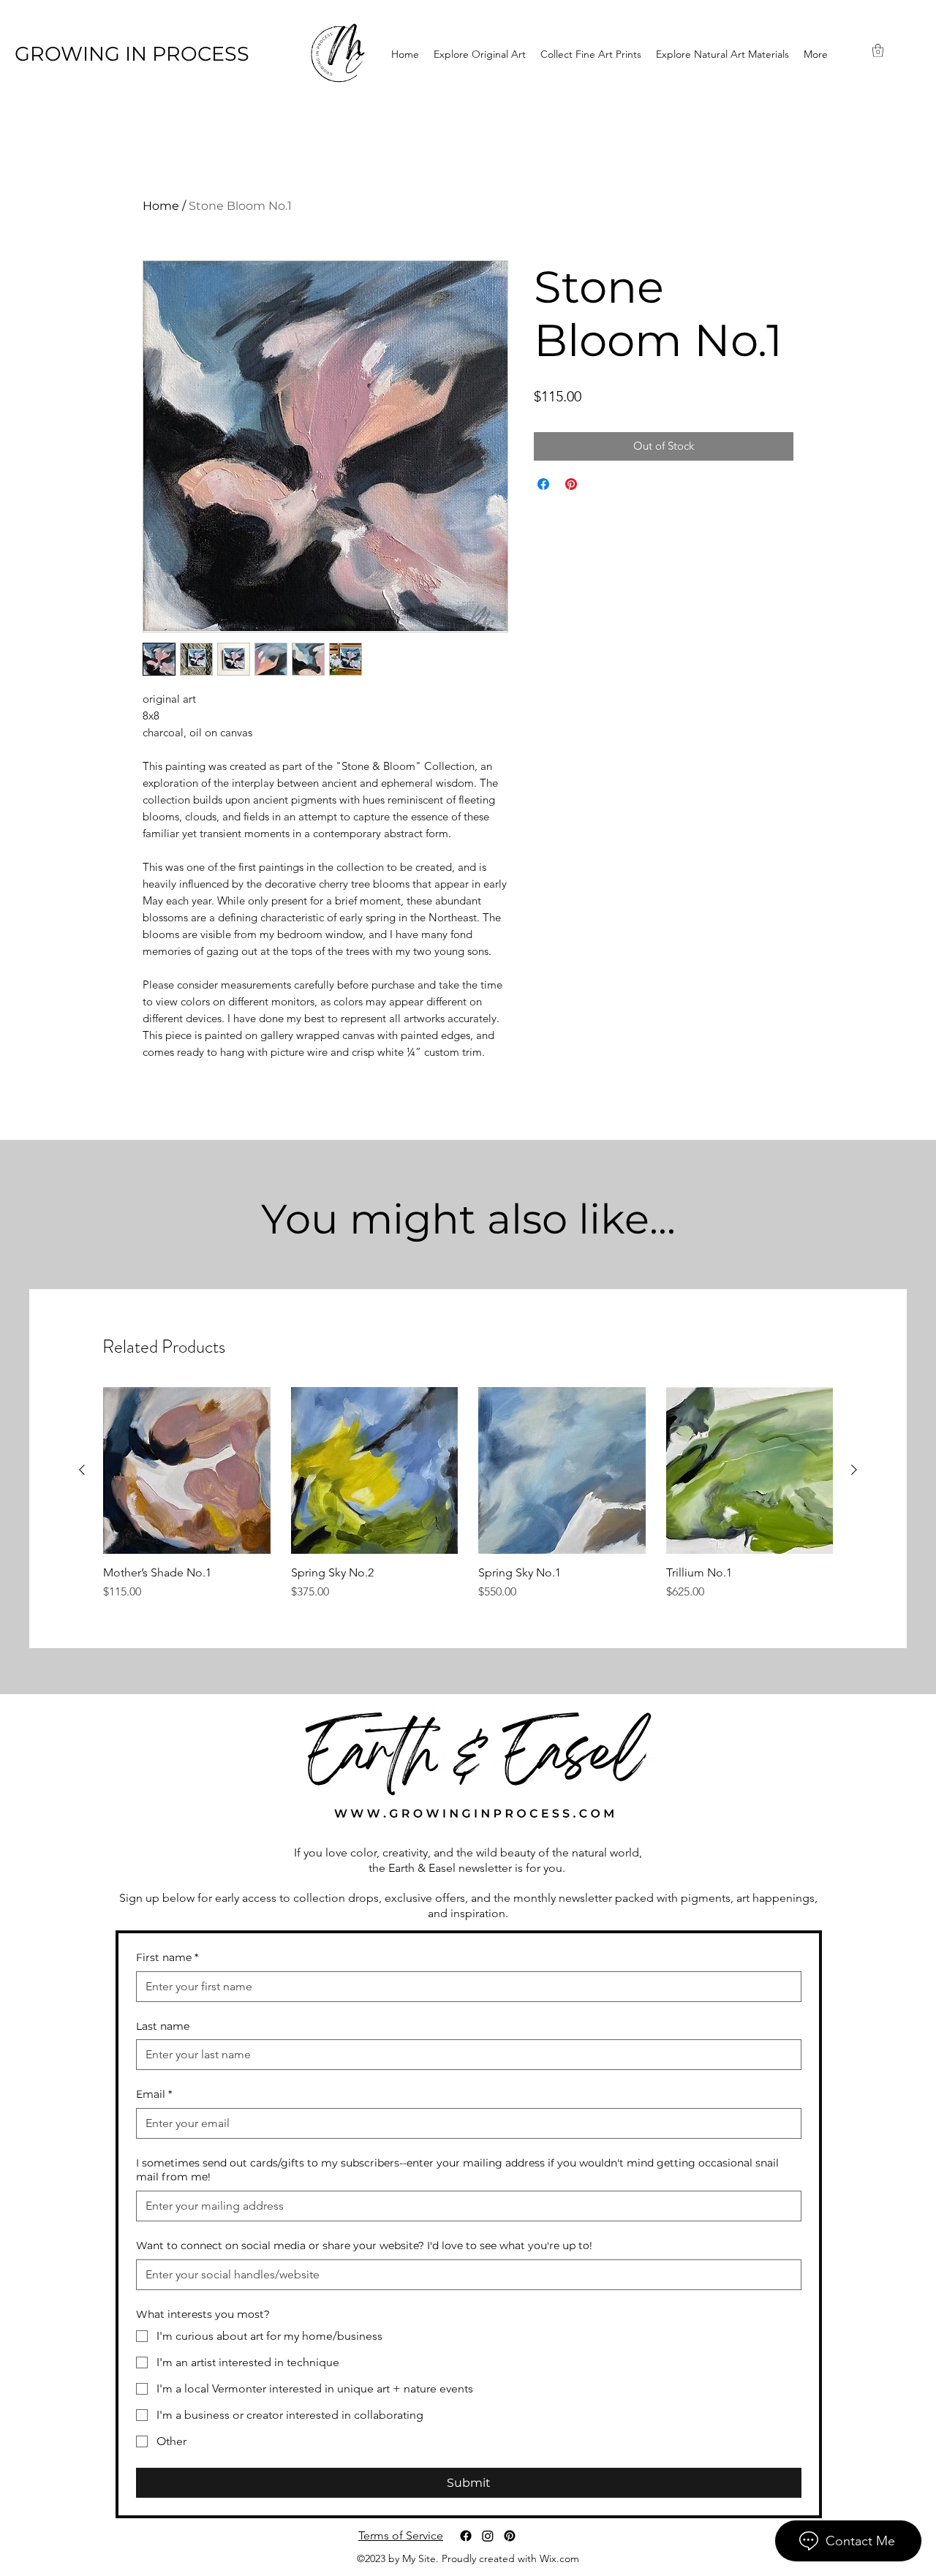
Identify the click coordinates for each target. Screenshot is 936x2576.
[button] (878, 50)
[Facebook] (466, 2536)
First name (167, 1957)
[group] (468, 1494)
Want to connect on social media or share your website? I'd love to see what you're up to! (364, 2245)
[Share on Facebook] (543, 484)
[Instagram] (488, 2536)
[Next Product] (854, 1470)
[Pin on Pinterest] (571, 484)
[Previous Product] (82, 1470)
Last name (163, 2026)
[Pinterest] (510, 2536)
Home (161, 206)
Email (154, 2094)
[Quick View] (187, 1471)
